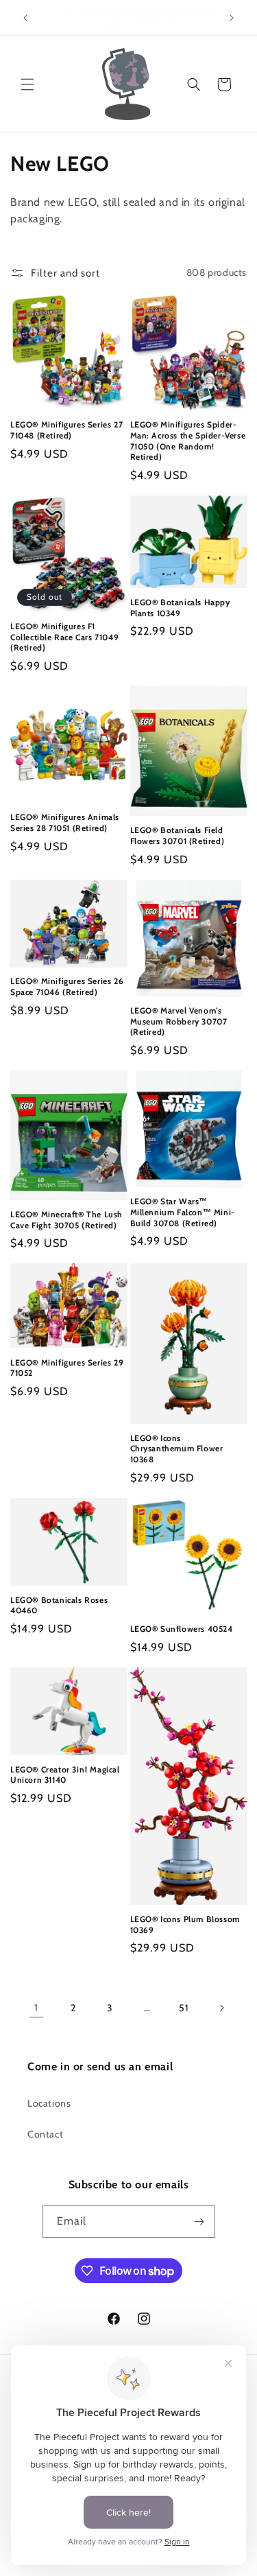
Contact (45, 2134)
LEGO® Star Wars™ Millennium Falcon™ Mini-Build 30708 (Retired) (183, 1212)
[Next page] (221, 2008)
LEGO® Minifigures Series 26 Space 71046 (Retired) (67, 986)
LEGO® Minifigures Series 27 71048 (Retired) (66, 430)
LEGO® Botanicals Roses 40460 (59, 1605)
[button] (27, 84)
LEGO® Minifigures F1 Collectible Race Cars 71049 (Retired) (64, 637)
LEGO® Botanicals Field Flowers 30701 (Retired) (178, 835)
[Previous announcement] (25, 18)
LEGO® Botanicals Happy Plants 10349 (180, 608)
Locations (49, 2103)
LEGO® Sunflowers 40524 (182, 1629)
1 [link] (36, 2008)
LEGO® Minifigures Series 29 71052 (67, 1368)
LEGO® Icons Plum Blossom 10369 (185, 1924)
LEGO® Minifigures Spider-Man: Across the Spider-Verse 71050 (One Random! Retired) (188, 441)
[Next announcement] (232, 18)
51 (184, 2008)
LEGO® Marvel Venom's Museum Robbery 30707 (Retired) (179, 1021)
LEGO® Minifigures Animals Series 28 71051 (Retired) (65, 822)
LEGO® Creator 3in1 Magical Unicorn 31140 (65, 1775)
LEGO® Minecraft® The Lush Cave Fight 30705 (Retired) (66, 1220)
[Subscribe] (199, 2222)
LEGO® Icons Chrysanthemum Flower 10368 (177, 1449)
